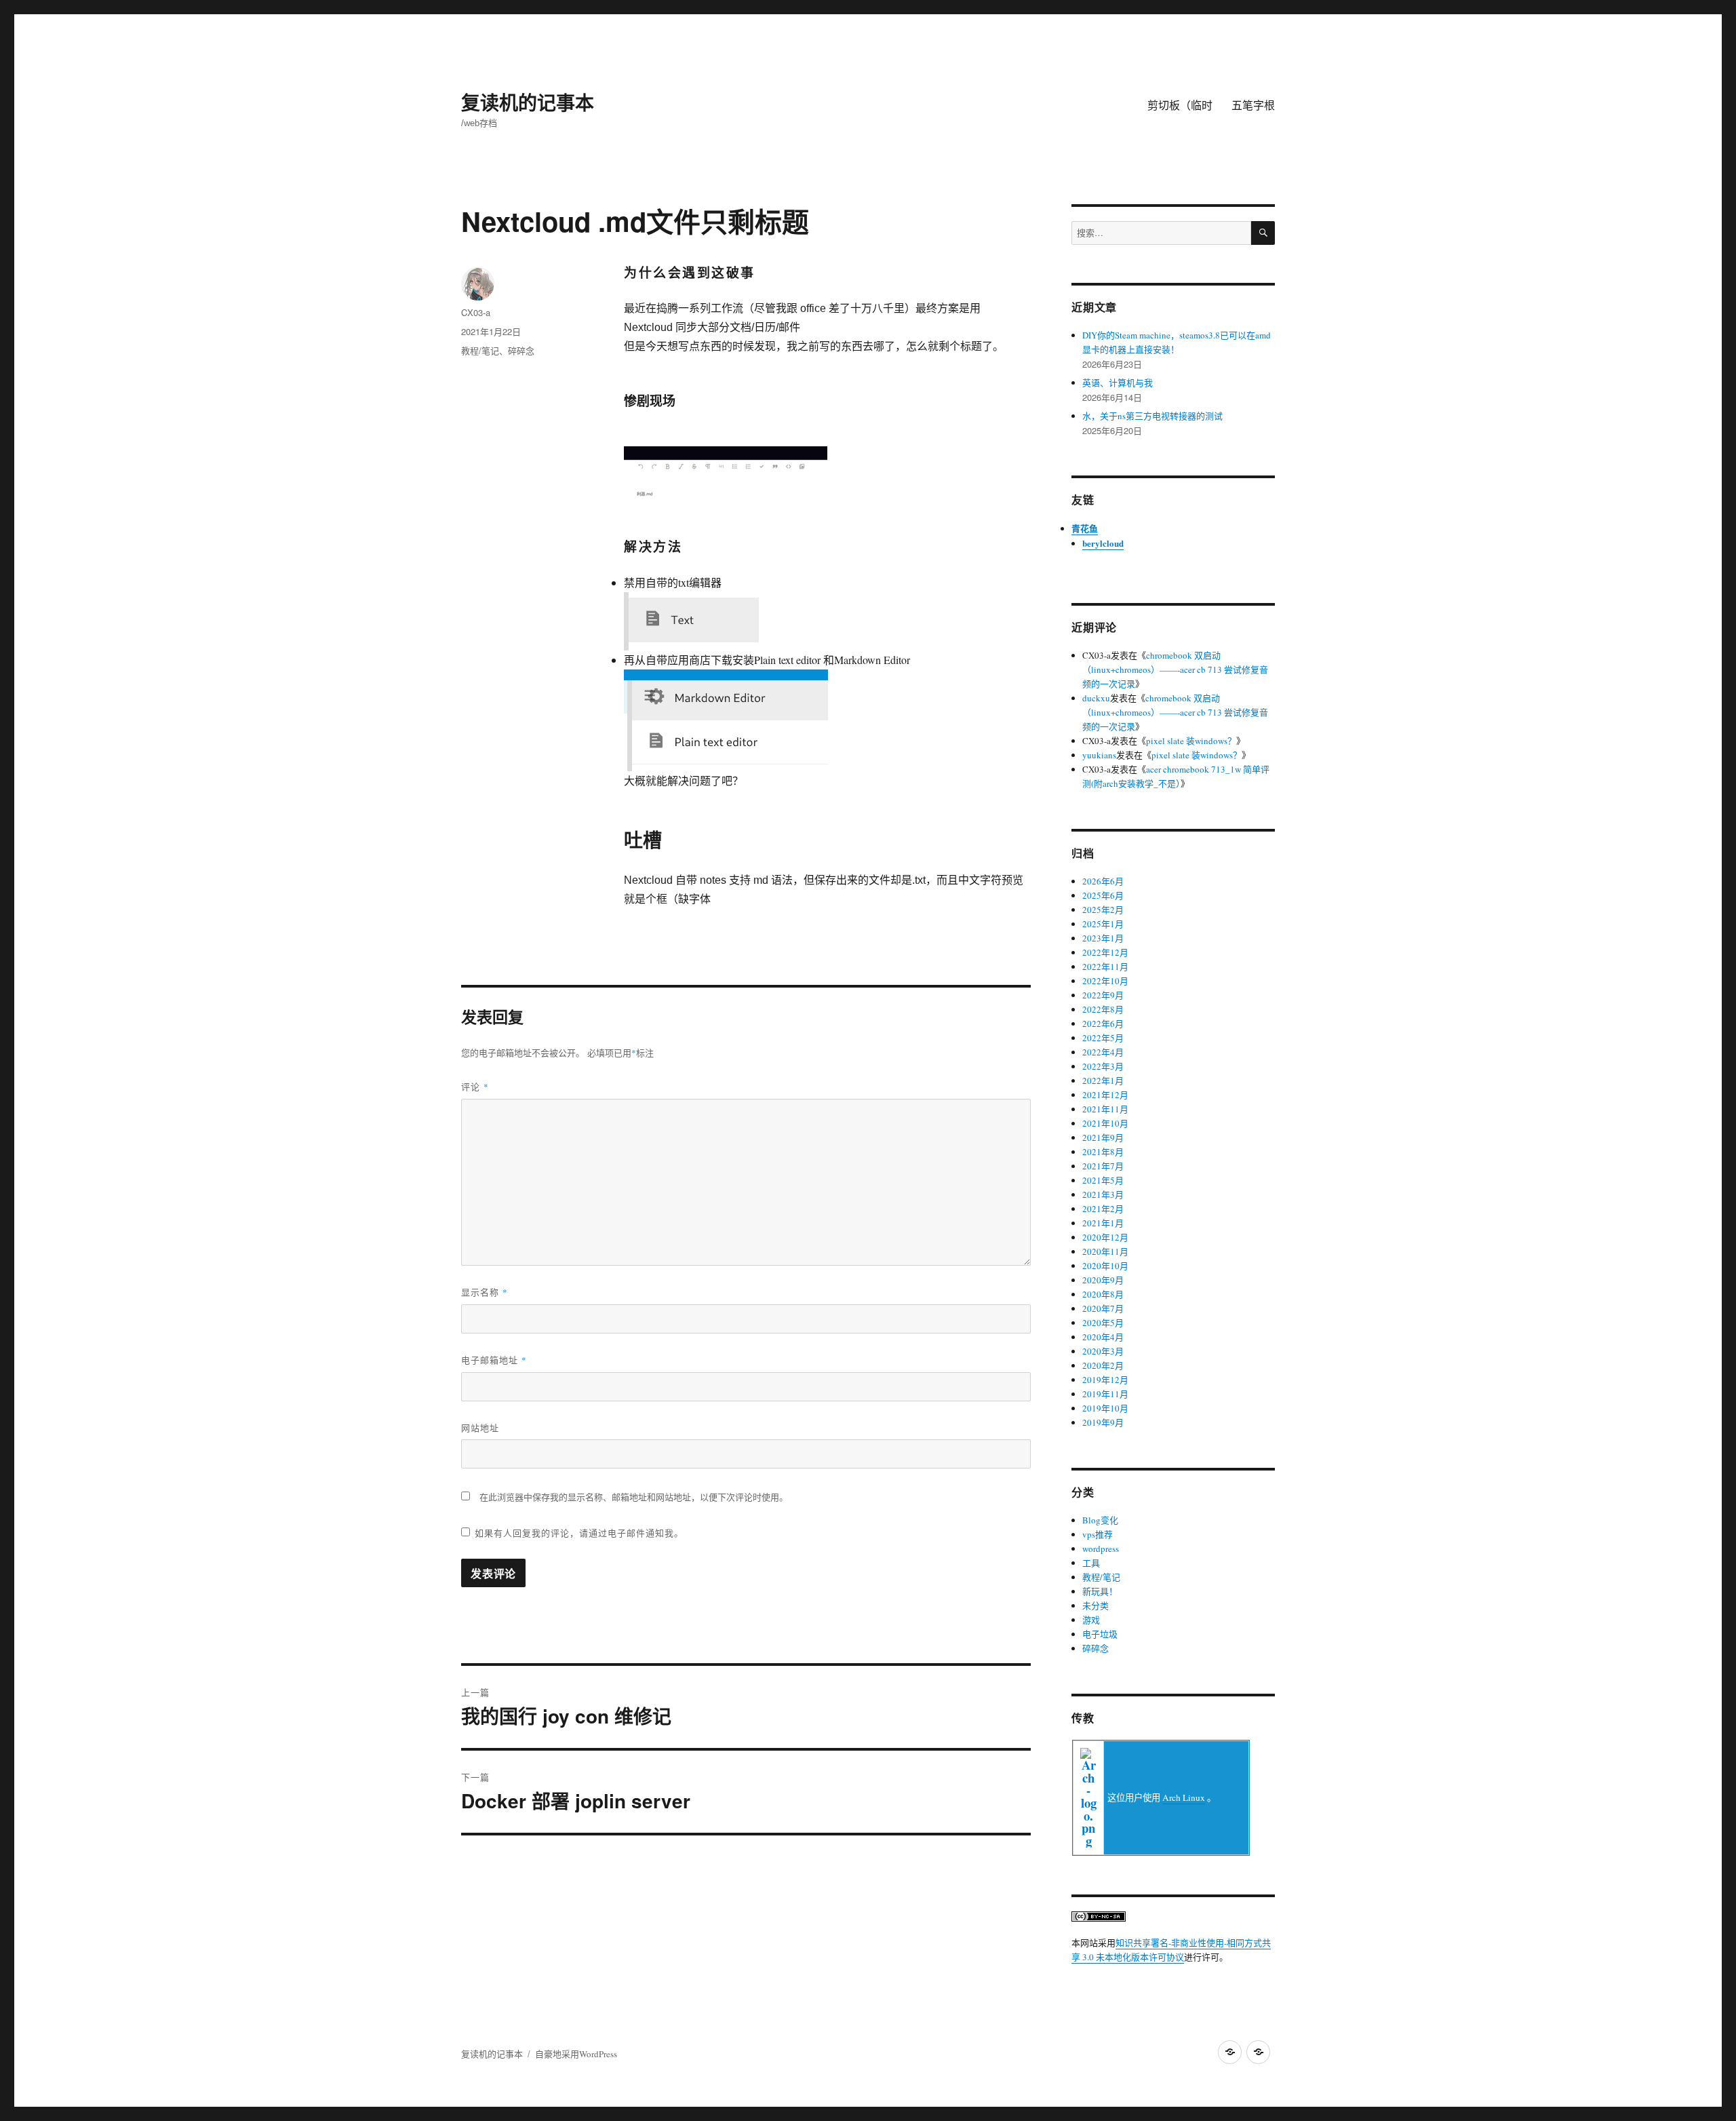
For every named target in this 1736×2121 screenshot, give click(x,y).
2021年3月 (1103, 1194)
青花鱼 (1085, 528)
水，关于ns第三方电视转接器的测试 (1152, 416)
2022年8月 (1103, 1009)
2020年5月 (1103, 1323)
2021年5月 (1103, 1180)
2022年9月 (1103, 995)
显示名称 (485, 1292)
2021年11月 (1105, 1109)
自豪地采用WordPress (576, 2054)
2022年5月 (1103, 1038)
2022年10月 (1105, 981)
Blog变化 (1100, 1520)
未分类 (1096, 1606)
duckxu (1096, 698)
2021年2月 (1103, 1209)
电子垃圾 (1100, 1634)
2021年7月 (1103, 1166)
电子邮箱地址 (494, 1360)
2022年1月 (1103, 1081)
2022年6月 (1103, 1024)
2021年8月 (1103, 1152)
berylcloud (1103, 543)
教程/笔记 (480, 350)
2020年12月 (1105, 1237)
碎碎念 (521, 350)
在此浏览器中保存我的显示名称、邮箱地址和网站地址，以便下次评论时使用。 (634, 1497)
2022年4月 (1103, 1052)
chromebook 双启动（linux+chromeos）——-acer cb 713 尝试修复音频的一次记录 (1175, 669)
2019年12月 (1105, 1380)
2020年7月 (1103, 1308)
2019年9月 (1103, 1422)
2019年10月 (1105, 1408)
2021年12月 (1105, 1095)
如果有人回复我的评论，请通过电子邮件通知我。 (579, 1533)
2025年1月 (1103, 924)
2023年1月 (1103, 938)
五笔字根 (1253, 105)
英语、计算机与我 (1118, 383)
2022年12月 (1105, 952)
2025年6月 (1103, 895)
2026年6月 (1103, 881)
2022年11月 (1105, 967)
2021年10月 (1105, 1123)
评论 (475, 1086)
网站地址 (480, 1427)
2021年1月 (1103, 1223)
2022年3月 (1103, 1066)
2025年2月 (1103, 910)
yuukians (1099, 755)
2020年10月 (1105, 1266)
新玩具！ (1100, 1591)
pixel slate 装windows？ (1191, 741)
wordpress (1101, 1549)
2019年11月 (1105, 1394)
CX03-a (476, 312)
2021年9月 (1103, 1137)
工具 (1091, 1563)
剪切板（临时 (1180, 105)
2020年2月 (1103, 1365)
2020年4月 (1103, 1337)
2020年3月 (1103, 1351)
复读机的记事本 (528, 102)
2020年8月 (1103, 1294)
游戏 (1091, 1620)
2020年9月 (1103, 1280)
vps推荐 (1098, 1534)
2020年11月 (1105, 1251)
